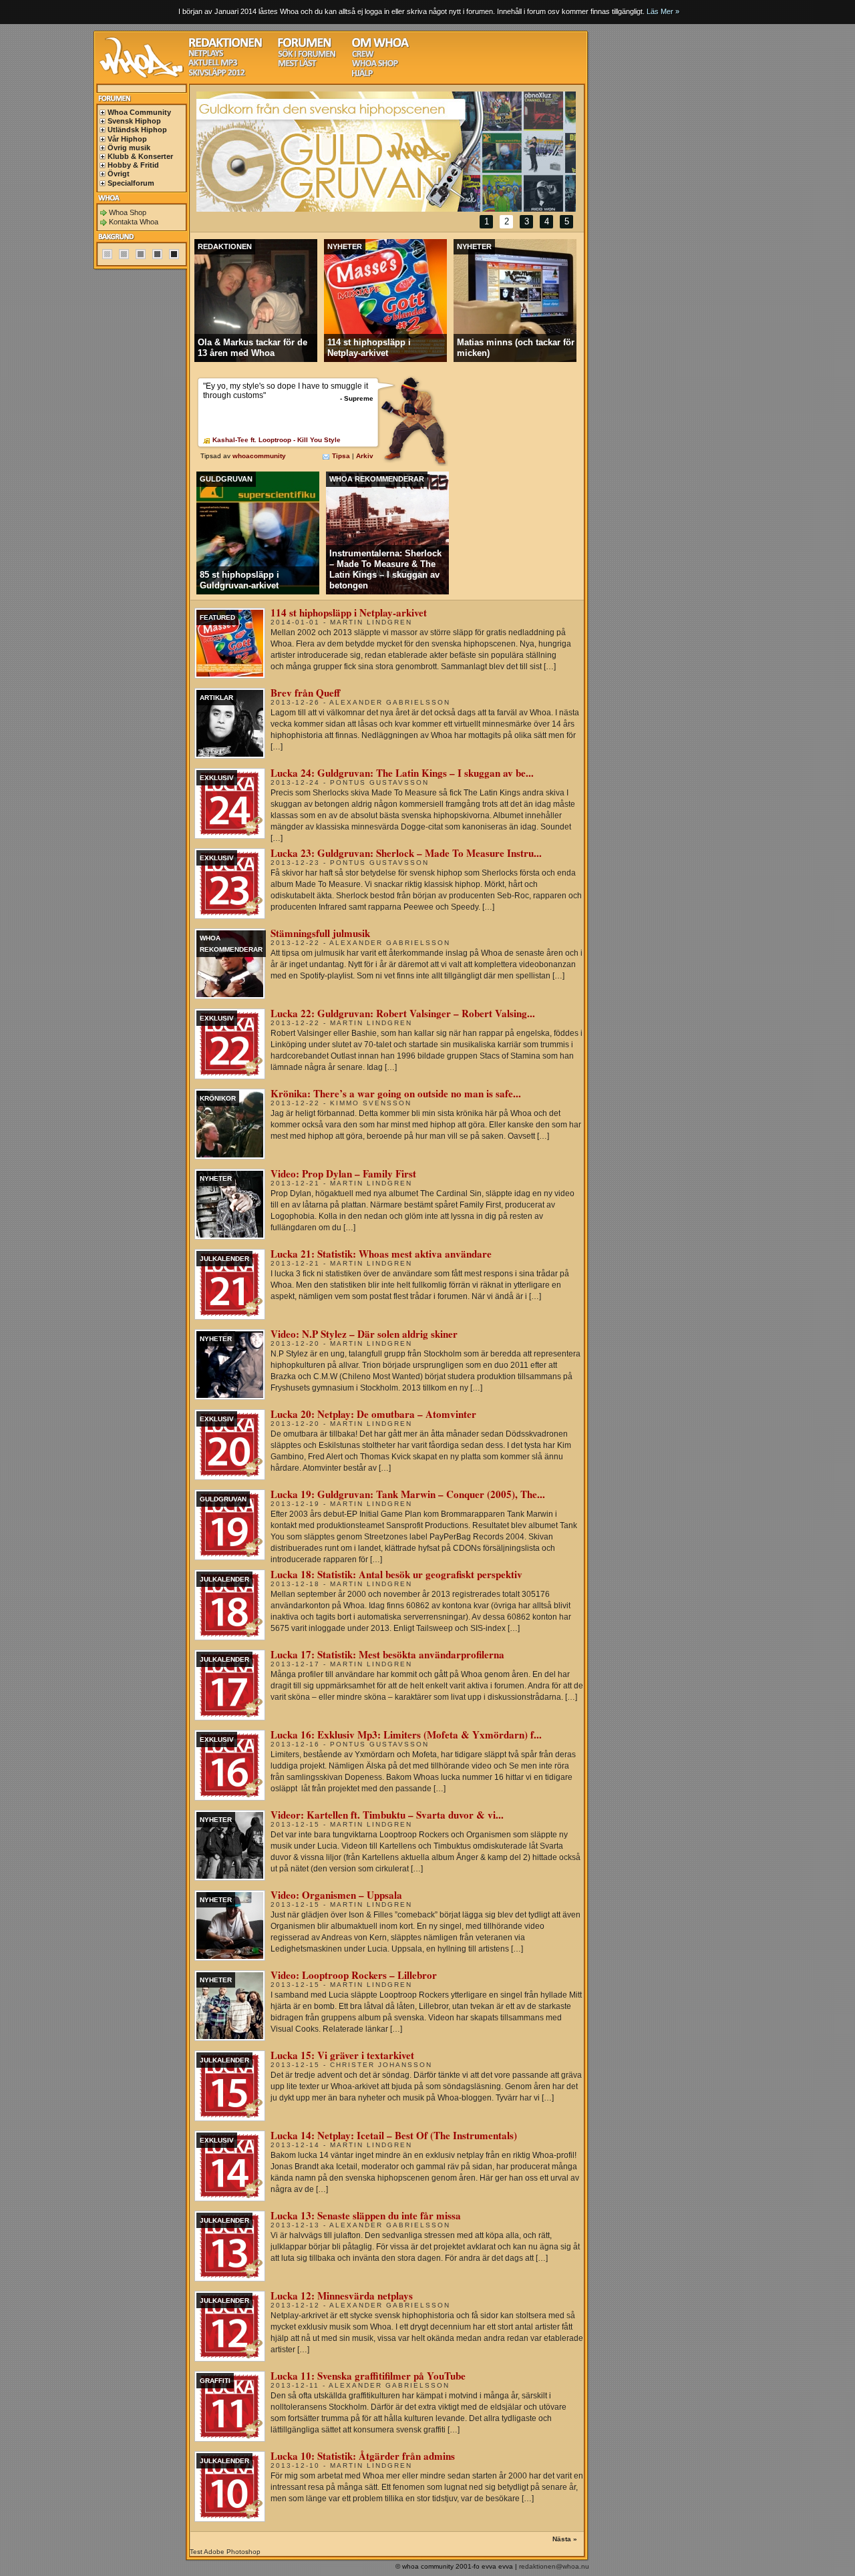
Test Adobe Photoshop (225, 2552)
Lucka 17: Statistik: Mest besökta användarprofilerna (387, 1654)
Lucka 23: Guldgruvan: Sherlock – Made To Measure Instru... (406, 853)
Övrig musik (129, 148)
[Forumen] (305, 46)
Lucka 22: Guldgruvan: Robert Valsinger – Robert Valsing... (403, 1013)
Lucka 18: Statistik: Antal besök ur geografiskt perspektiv (396, 1574)
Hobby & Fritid (133, 165)
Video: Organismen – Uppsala (336, 1895)
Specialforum (131, 183)
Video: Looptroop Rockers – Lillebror (354, 1975)
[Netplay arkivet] (206, 55)
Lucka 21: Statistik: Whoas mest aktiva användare (381, 1254)
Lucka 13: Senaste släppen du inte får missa (366, 2215)
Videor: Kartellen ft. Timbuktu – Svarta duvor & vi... (387, 1815)
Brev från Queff (305, 693)
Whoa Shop (128, 212)
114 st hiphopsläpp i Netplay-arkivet (349, 612)
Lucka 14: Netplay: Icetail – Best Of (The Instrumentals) (394, 2135)
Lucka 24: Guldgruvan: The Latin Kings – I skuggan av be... (402, 773)
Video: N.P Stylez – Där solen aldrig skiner (364, 1334)
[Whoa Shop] (375, 65)
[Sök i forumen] (307, 56)
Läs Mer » (663, 11)
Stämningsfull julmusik (320, 933)
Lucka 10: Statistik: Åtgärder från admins (363, 2456)
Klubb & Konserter (140, 156)
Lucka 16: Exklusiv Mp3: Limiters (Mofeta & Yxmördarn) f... (406, 1734)
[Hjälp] (362, 75)
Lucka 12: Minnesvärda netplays (342, 2295)
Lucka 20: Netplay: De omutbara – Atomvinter (373, 1414)
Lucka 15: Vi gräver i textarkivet (342, 2055)
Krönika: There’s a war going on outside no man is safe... (396, 1093)
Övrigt (119, 174)
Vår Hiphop (127, 139)
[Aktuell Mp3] (213, 64)
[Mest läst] (297, 65)
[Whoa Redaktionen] (225, 46)
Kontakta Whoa (134, 222)
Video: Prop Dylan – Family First (343, 1173)
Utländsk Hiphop (137, 130)
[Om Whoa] (380, 46)
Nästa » (565, 2539)
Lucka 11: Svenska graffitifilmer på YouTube (368, 2376)
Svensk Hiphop (134, 121)
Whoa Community (139, 112)
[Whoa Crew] (363, 56)
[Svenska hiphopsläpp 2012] (217, 74)
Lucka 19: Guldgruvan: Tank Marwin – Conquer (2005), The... (408, 1494)
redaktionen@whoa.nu (554, 2566)
